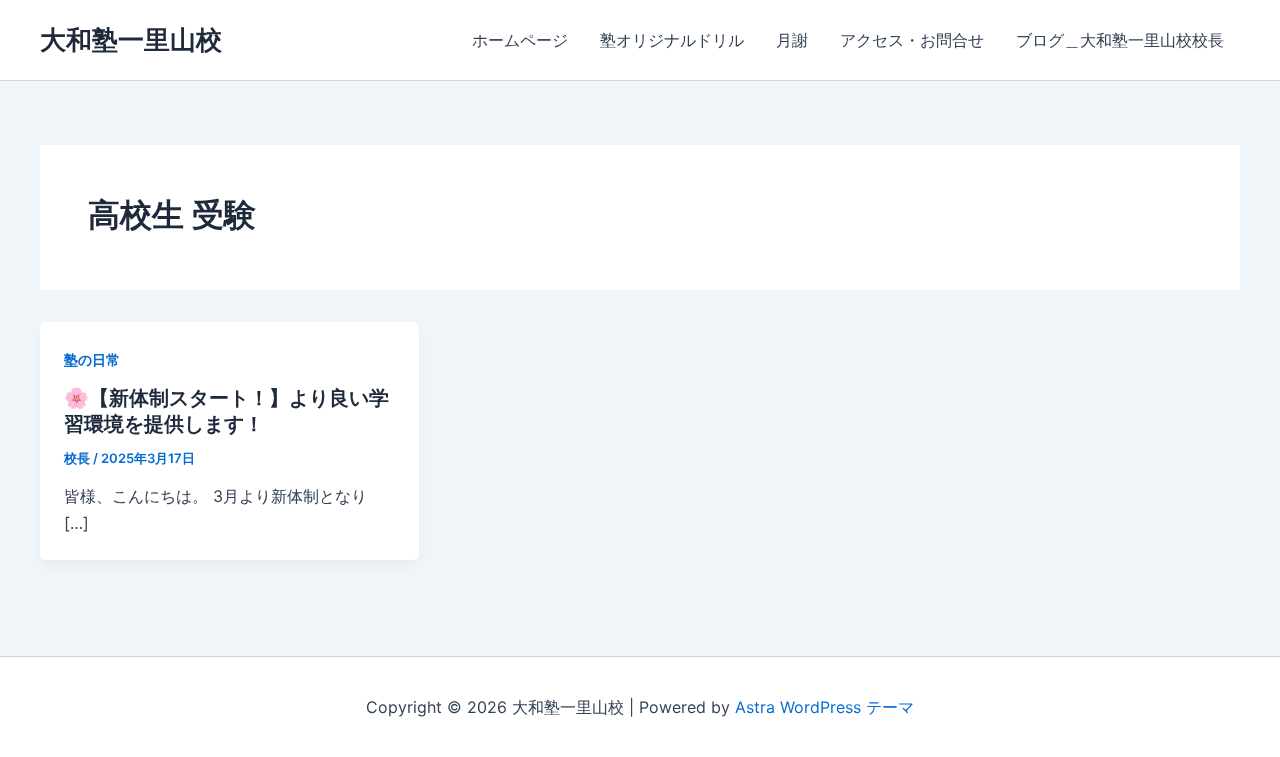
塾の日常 (92, 359)
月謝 (792, 40)
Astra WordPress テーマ (824, 707)
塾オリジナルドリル (672, 40)
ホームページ (520, 40)
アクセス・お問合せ (912, 40)
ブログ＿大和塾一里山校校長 (1120, 40)
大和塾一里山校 (131, 39)
